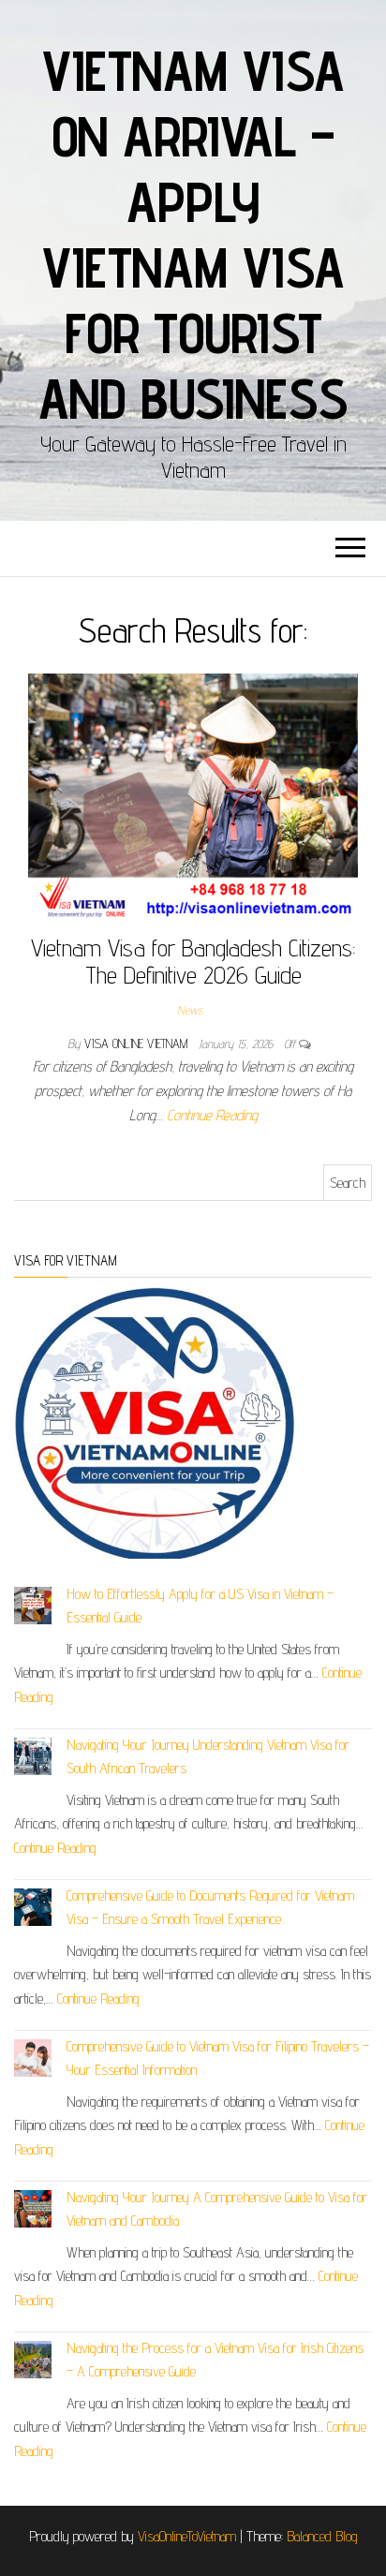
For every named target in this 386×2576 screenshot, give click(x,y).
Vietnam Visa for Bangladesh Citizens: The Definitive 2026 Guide (193, 961)
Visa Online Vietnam (138, 1044)
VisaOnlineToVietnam (187, 2536)
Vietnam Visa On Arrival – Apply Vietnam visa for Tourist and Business (193, 234)
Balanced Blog (322, 2536)
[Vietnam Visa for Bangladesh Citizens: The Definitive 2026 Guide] (193, 796)
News (190, 1010)
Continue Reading (212, 1115)
